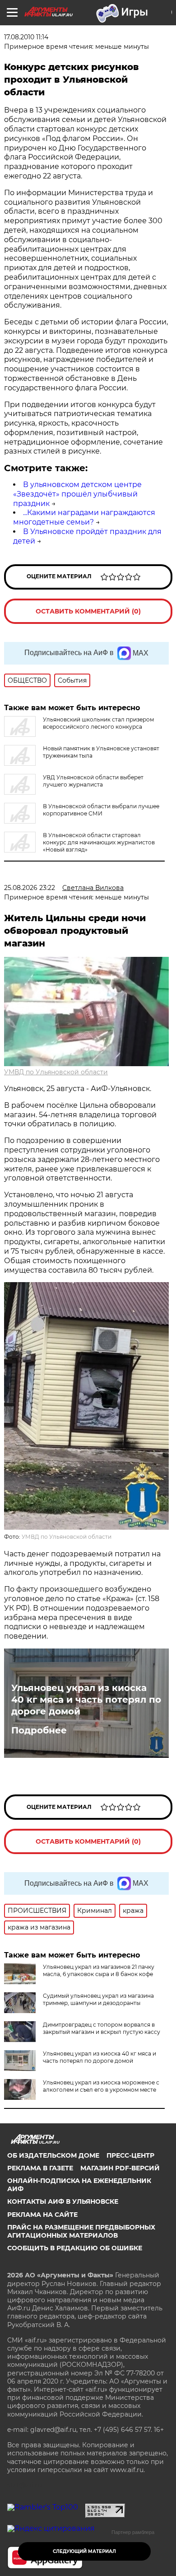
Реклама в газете (40, 2168)
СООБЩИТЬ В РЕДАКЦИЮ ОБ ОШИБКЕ (75, 2248)
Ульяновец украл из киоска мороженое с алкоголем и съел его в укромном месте (101, 2086)
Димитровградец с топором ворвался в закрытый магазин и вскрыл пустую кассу (102, 2028)
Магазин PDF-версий (120, 2168)
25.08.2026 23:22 (30, 888)
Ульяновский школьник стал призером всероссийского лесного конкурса (98, 723)
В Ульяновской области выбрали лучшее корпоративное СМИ (101, 810)
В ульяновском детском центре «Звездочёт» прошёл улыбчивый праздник (77, 494)
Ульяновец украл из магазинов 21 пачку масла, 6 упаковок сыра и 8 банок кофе (99, 1970)
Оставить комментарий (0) (88, 611)
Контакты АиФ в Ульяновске (63, 2201)
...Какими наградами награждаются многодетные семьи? (84, 517)
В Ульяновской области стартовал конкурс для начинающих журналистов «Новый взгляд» (99, 842)
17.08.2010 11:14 (26, 37)
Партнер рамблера (133, 2532)
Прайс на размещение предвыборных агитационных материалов (81, 2231)
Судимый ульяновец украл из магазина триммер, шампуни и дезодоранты (98, 1999)
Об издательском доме (53, 2155)
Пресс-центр (130, 2155)
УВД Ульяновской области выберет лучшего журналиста (93, 781)
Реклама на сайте (42, 2215)
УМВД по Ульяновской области (56, 1072)
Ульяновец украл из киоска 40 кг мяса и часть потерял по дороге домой (86, 1700)
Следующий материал (84, 2551)
